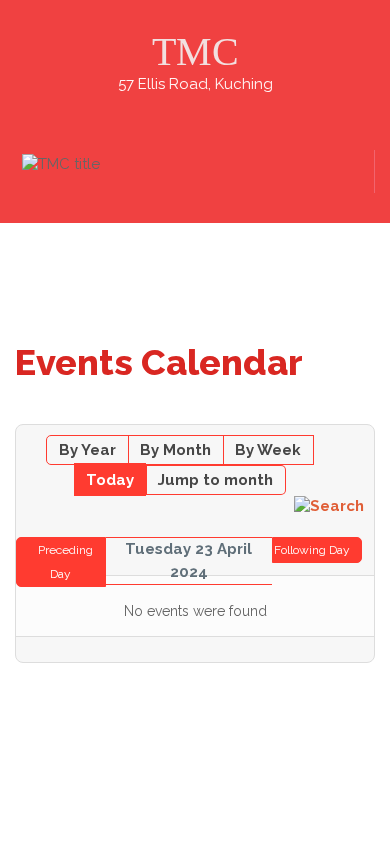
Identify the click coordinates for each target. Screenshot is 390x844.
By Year (87, 450)
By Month (175, 450)
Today (110, 480)
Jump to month (215, 480)
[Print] (364, 414)
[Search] (329, 505)
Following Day (312, 550)
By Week (268, 450)
